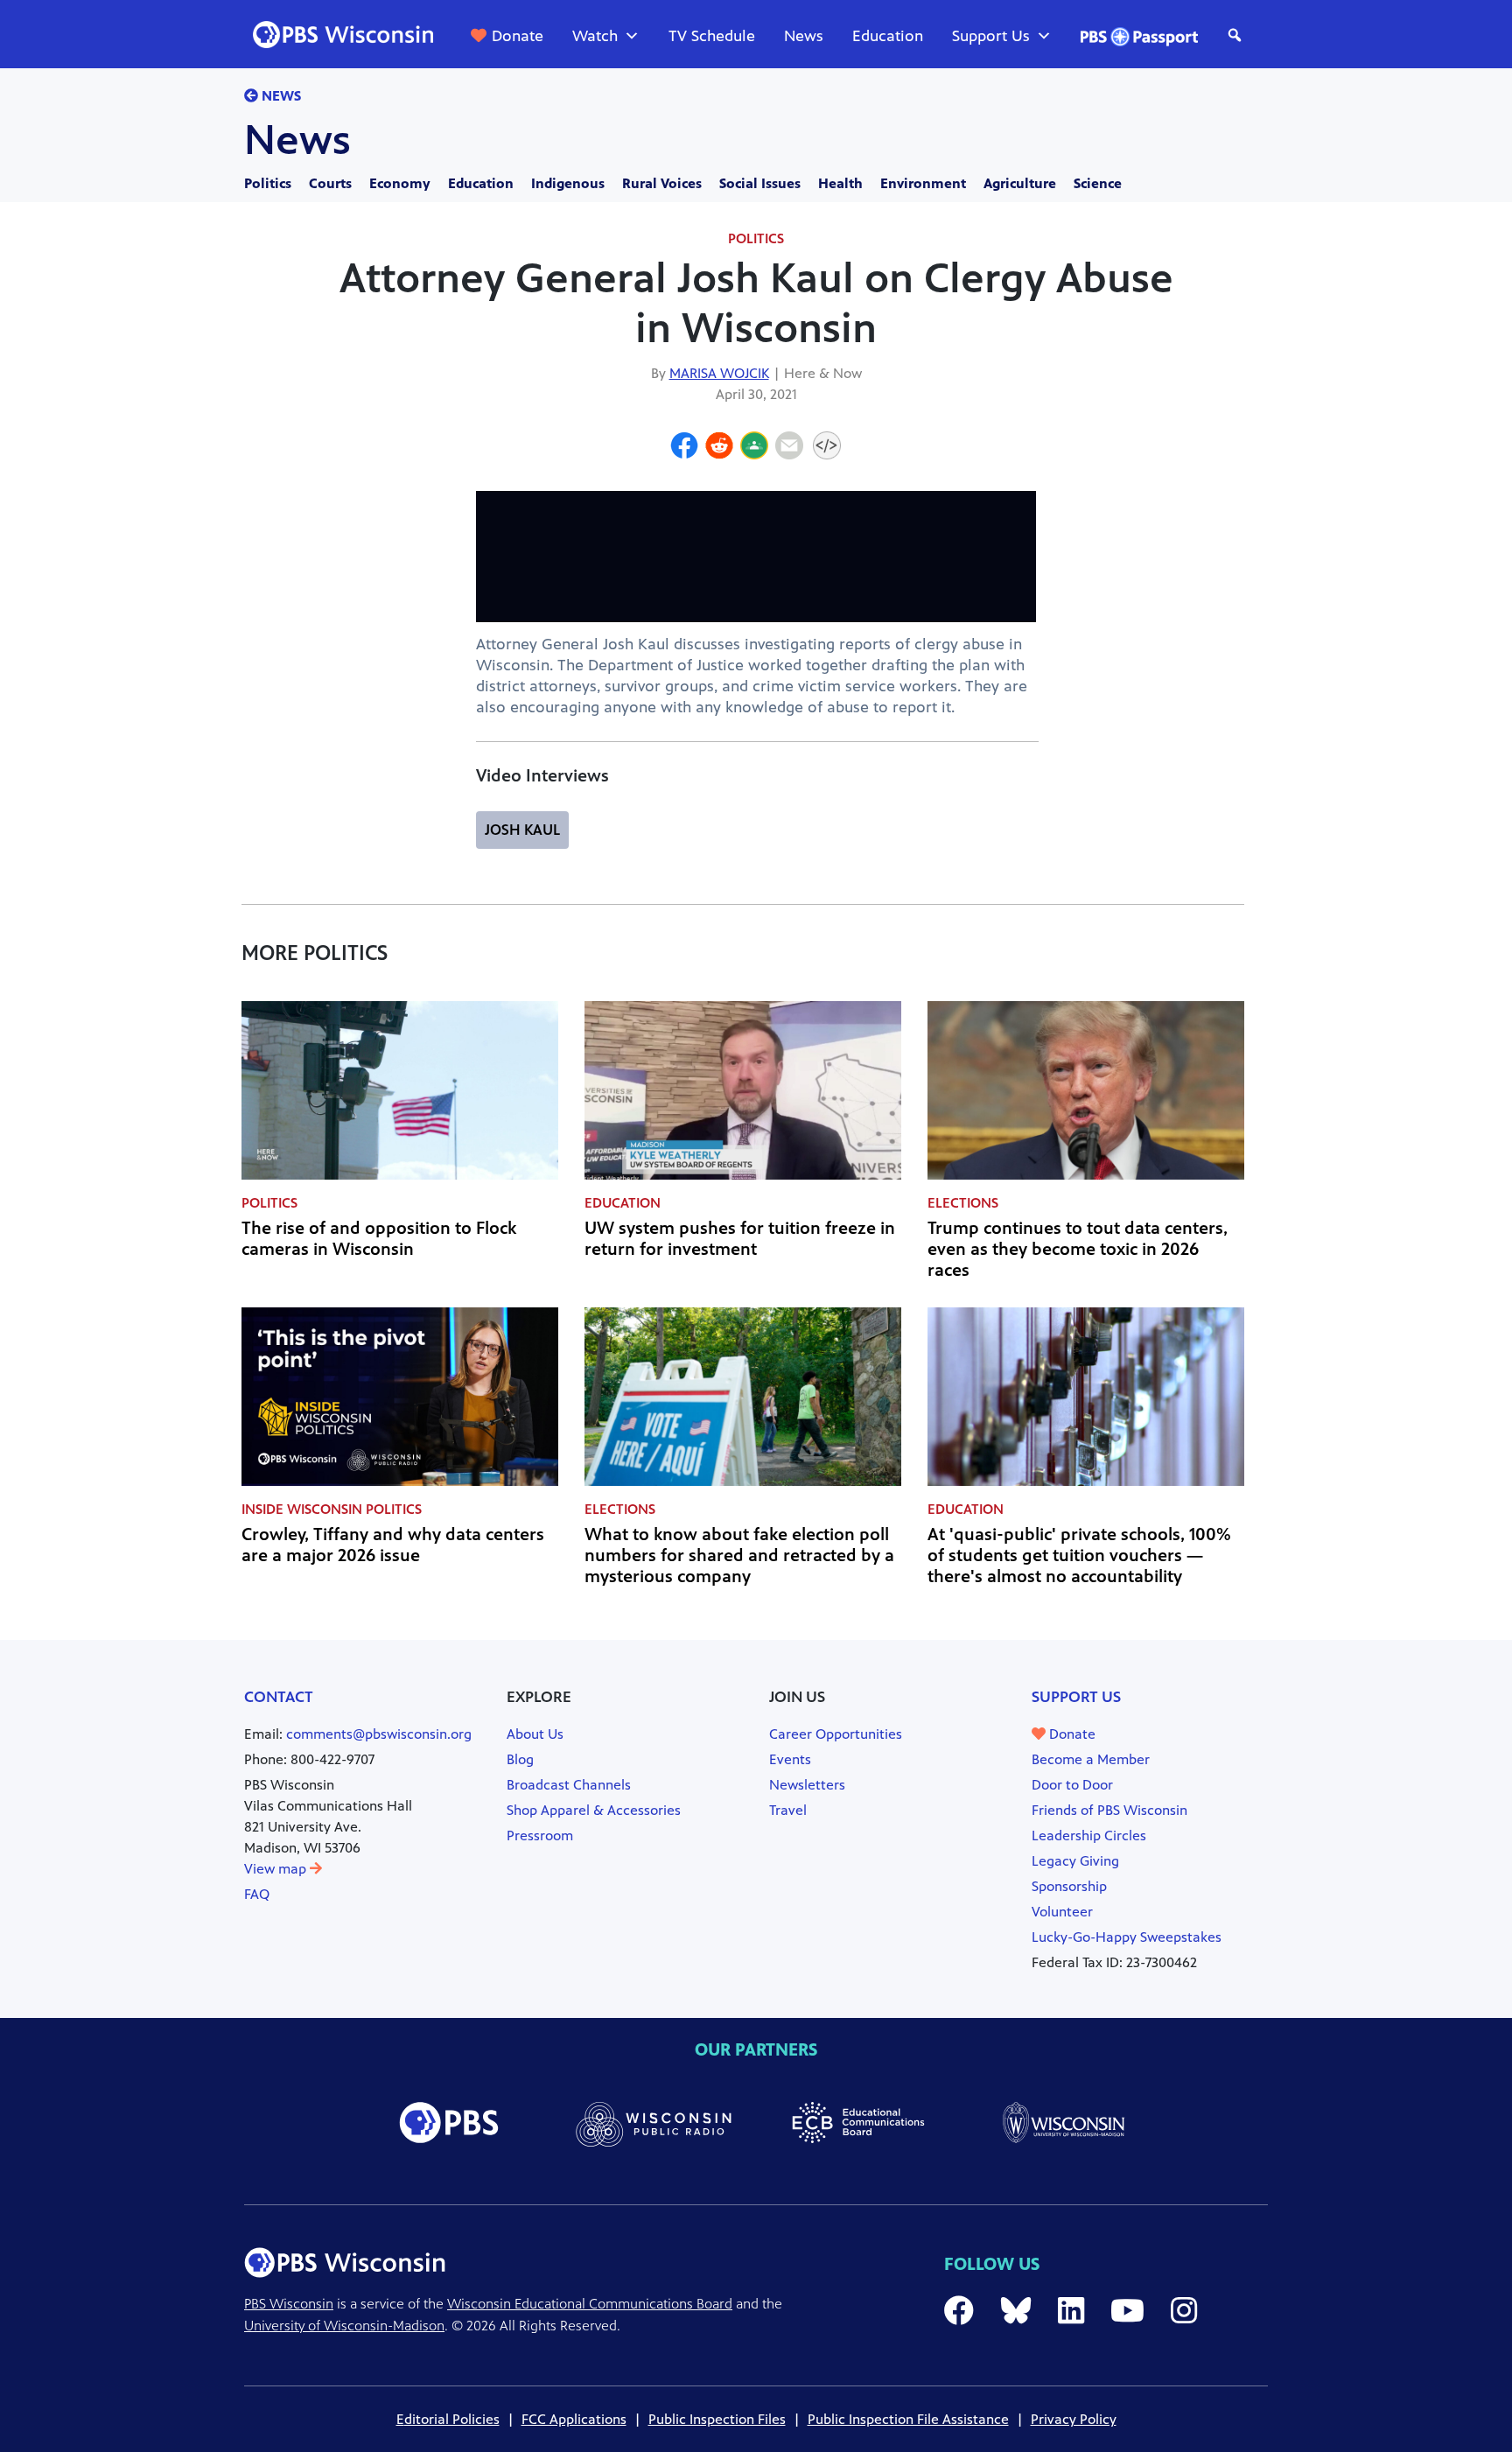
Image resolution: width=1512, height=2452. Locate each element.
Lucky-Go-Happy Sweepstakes (1127, 1937)
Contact (279, 1697)
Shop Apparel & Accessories (594, 1810)
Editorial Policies (448, 2419)
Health (840, 183)
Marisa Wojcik (719, 373)
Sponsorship (1069, 1886)
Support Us (991, 36)
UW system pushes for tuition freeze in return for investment (740, 1239)
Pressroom (540, 1835)
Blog (520, 1759)
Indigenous (568, 183)
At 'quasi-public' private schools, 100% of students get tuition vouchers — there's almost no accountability (1079, 1555)
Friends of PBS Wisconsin (1109, 1810)
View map (277, 1869)
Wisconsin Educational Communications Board (590, 2304)
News (804, 36)
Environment (923, 183)
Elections (963, 1203)
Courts (330, 183)
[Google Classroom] (754, 448)
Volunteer (1062, 1912)
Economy (400, 183)
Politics (268, 183)
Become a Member (1091, 1759)
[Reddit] (719, 448)
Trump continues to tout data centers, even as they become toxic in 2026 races (1078, 1249)
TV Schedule (712, 36)
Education (888, 36)
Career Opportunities (836, 1734)
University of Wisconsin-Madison (344, 2326)
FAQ (257, 1894)
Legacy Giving (1075, 1861)
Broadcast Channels (569, 1785)
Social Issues (760, 183)
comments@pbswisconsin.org (379, 1734)
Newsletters (807, 1785)
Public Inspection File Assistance (908, 2419)
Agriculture (1020, 183)
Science (1098, 183)
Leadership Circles (1089, 1835)
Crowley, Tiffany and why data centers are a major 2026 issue (393, 1545)
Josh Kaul (522, 830)
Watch (595, 36)
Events (790, 1759)
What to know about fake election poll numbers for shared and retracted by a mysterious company (739, 1555)
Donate (518, 36)
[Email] (789, 448)
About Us (535, 1734)
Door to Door (1072, 1785)
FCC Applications (574, 2419)
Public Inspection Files (717, 2419)
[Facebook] (684, 448)
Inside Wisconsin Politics (332, 1509)
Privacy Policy (1074, 2419)
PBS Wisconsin (289, 2304)
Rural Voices (662, 183)
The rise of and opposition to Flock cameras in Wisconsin (379, 1239)
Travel (788, 1810)
